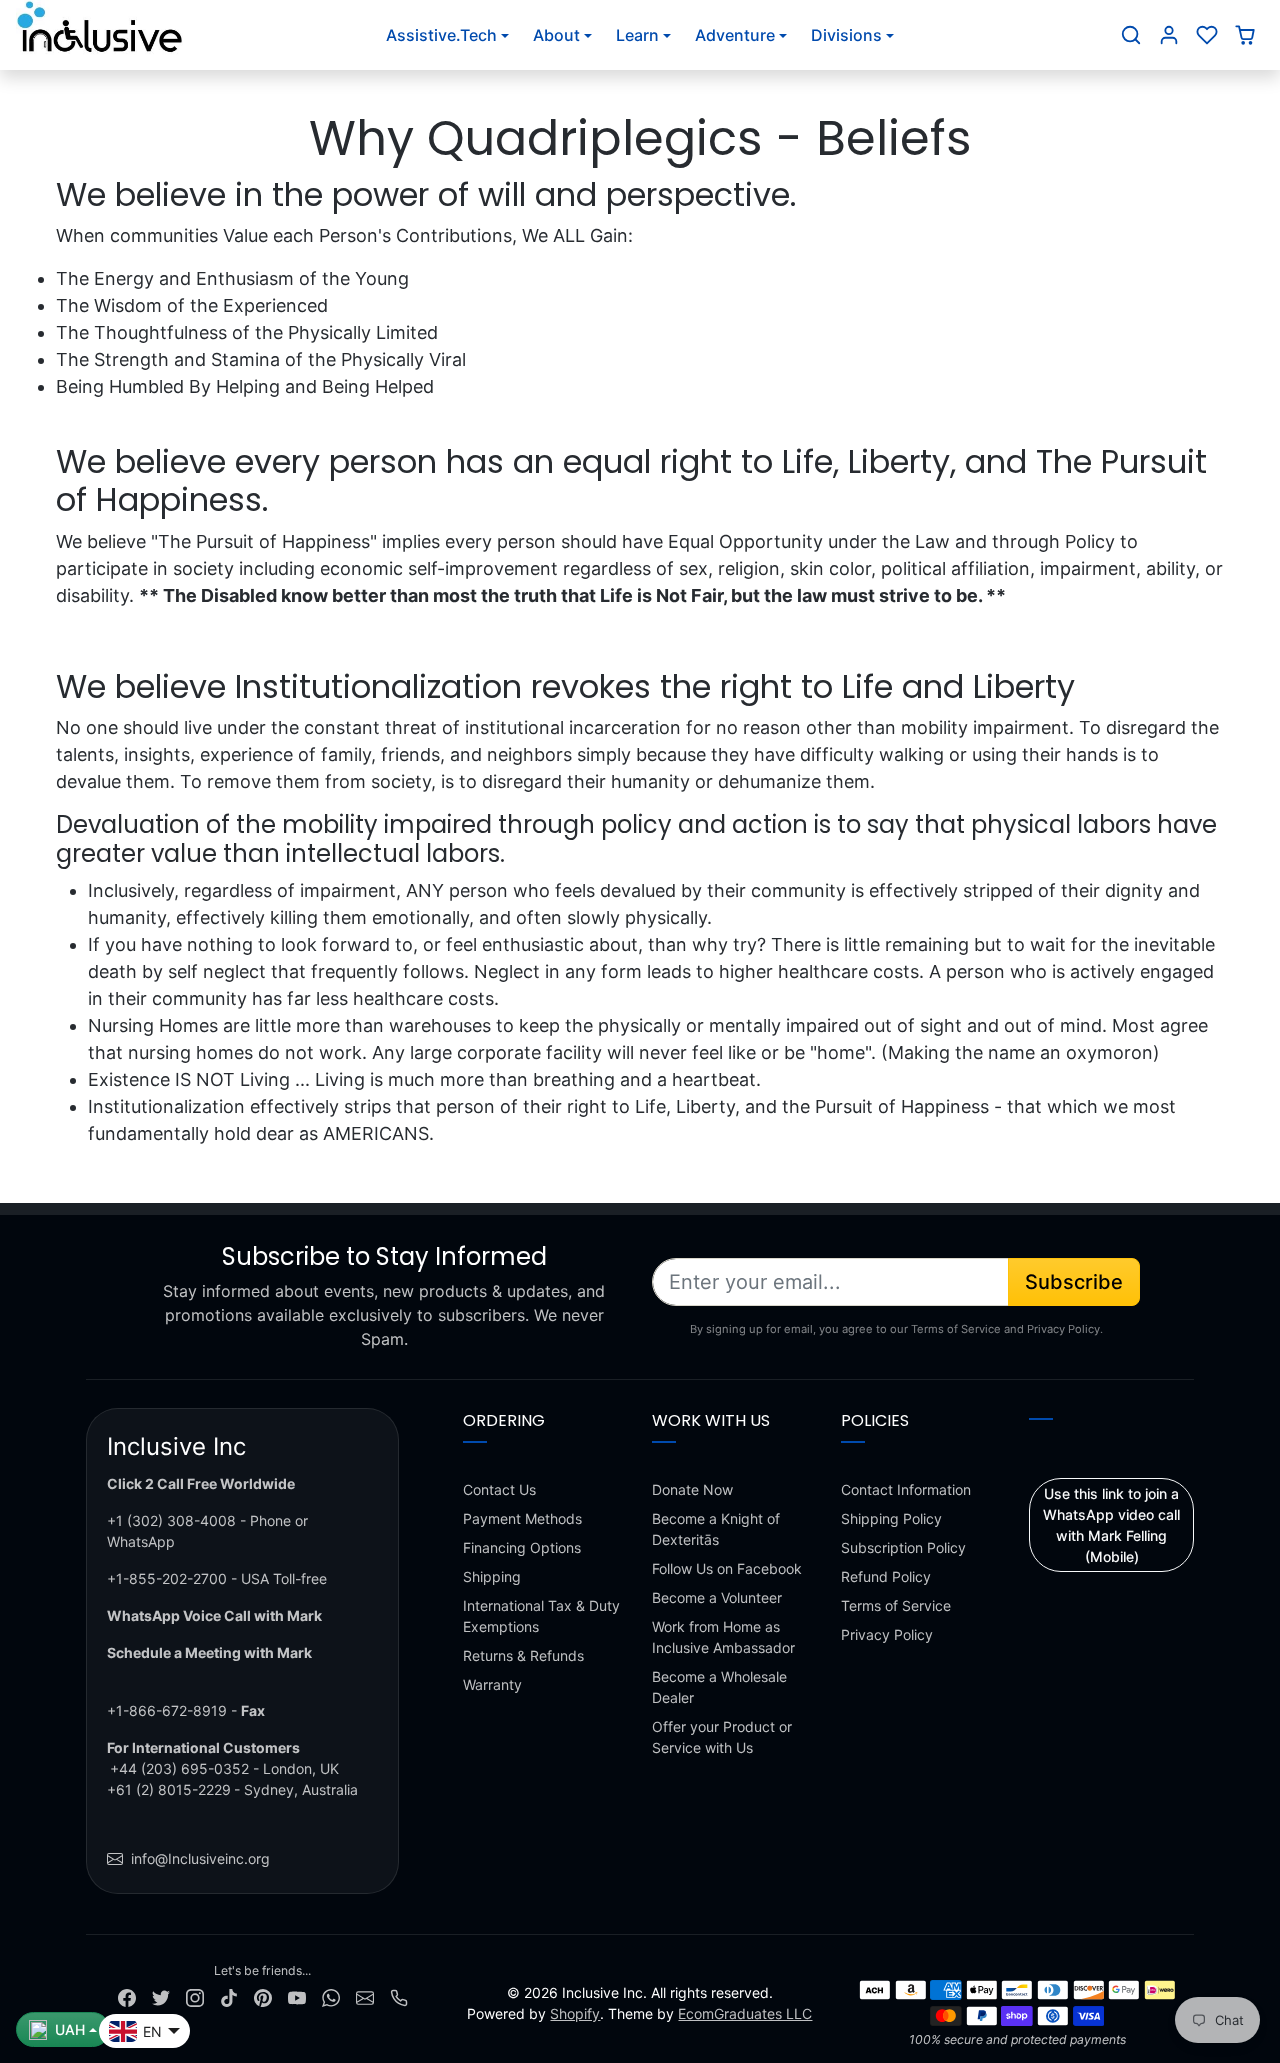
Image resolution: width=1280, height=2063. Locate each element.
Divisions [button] (846, 35)
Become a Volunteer (717, 1597)
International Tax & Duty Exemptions (541, 1616)
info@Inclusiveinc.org (200, 1858)
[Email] (365, 1996)
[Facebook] (127, 1996)
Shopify (575, 2013)
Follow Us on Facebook (727, 1568)
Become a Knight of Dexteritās (716, 1529)
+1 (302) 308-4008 (171, 1520)
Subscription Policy (903, 1547)
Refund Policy (886, 1576)
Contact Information (906, 1489)
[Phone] (399, 1996)
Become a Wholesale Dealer (719, 1687)
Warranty (492, 1684)
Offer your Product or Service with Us (722, 1737)
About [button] (556, 35)
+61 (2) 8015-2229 (169, 1789)
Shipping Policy (891, 1518)
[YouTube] (297, 1996)
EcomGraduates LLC (745, 2013)
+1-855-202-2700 (167, 1578)
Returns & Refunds (523, 1655)
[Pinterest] (263, 1996)
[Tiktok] (229, 1996)
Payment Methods (522, 1518)
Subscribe (1074, 1282)
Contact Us (499, 1489)
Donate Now (692, 1489)
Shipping (492, 1576)
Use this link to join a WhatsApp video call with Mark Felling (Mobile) (1111, 1525)
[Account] (1169, 35)
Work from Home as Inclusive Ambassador (723, 1637)
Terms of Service (896, 1605)
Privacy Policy (887, 1634)
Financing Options (522, 1547)
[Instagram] (195, 1996)
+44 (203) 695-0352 (179, 1768)
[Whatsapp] (331, 1996)
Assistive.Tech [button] (441, 35)
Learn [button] (637, 35)
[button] (1131, 35)
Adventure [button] (735, 35)
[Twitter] (161, 1996)
